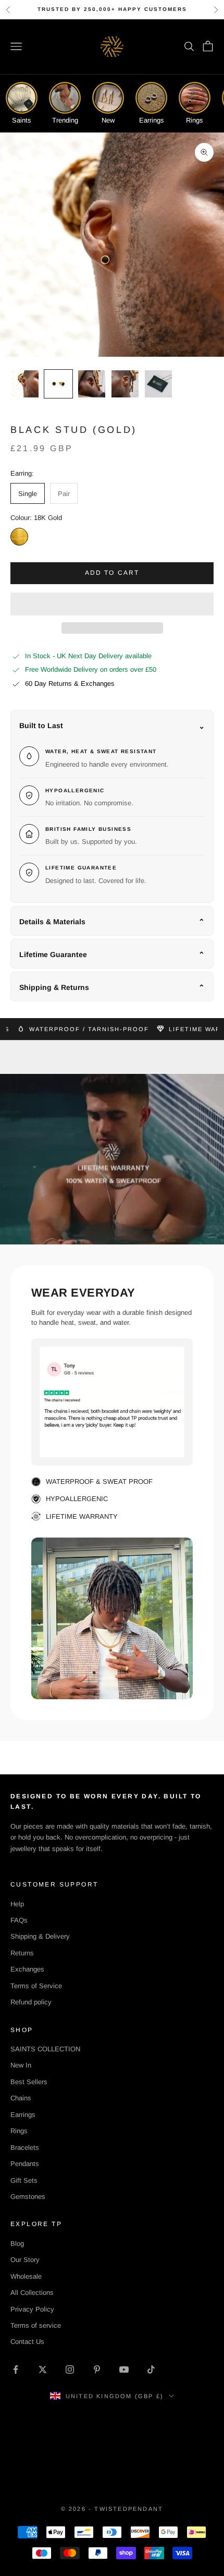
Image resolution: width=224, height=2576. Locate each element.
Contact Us (27, 2342)
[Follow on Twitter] (43, 2369)
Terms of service (36, 2325)
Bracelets (25, 2148)
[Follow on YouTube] (124, 2369)
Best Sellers (29, 2082)
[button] (112, 604)
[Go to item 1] (25, 384)
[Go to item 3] (92, 384)
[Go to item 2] (58, 384)
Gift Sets (24, 2180)
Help (17, 1904)
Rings (19, 2131)
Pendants (25, 2164)
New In (21, 2065)
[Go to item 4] (125, 384)
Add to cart (112, 573)
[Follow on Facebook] (16, 2369)
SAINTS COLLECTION (45, 2049)
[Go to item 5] (158, 384)
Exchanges (27, 1969)
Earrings (23, 2115)
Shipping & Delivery (40, 1936)
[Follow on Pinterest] (97, 2369)
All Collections (32, 2293)
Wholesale (26, 2276)
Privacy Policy (32, 2309)
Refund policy (31, 2002)
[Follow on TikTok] (151, 2369)
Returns (22, 1953)
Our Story (25, 2260)
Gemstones (28, 2197)
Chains (21, 2098)
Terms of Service (36, 1986)
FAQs (19, 1920)
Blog (17, 2244)
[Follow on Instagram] (70, 2369)
